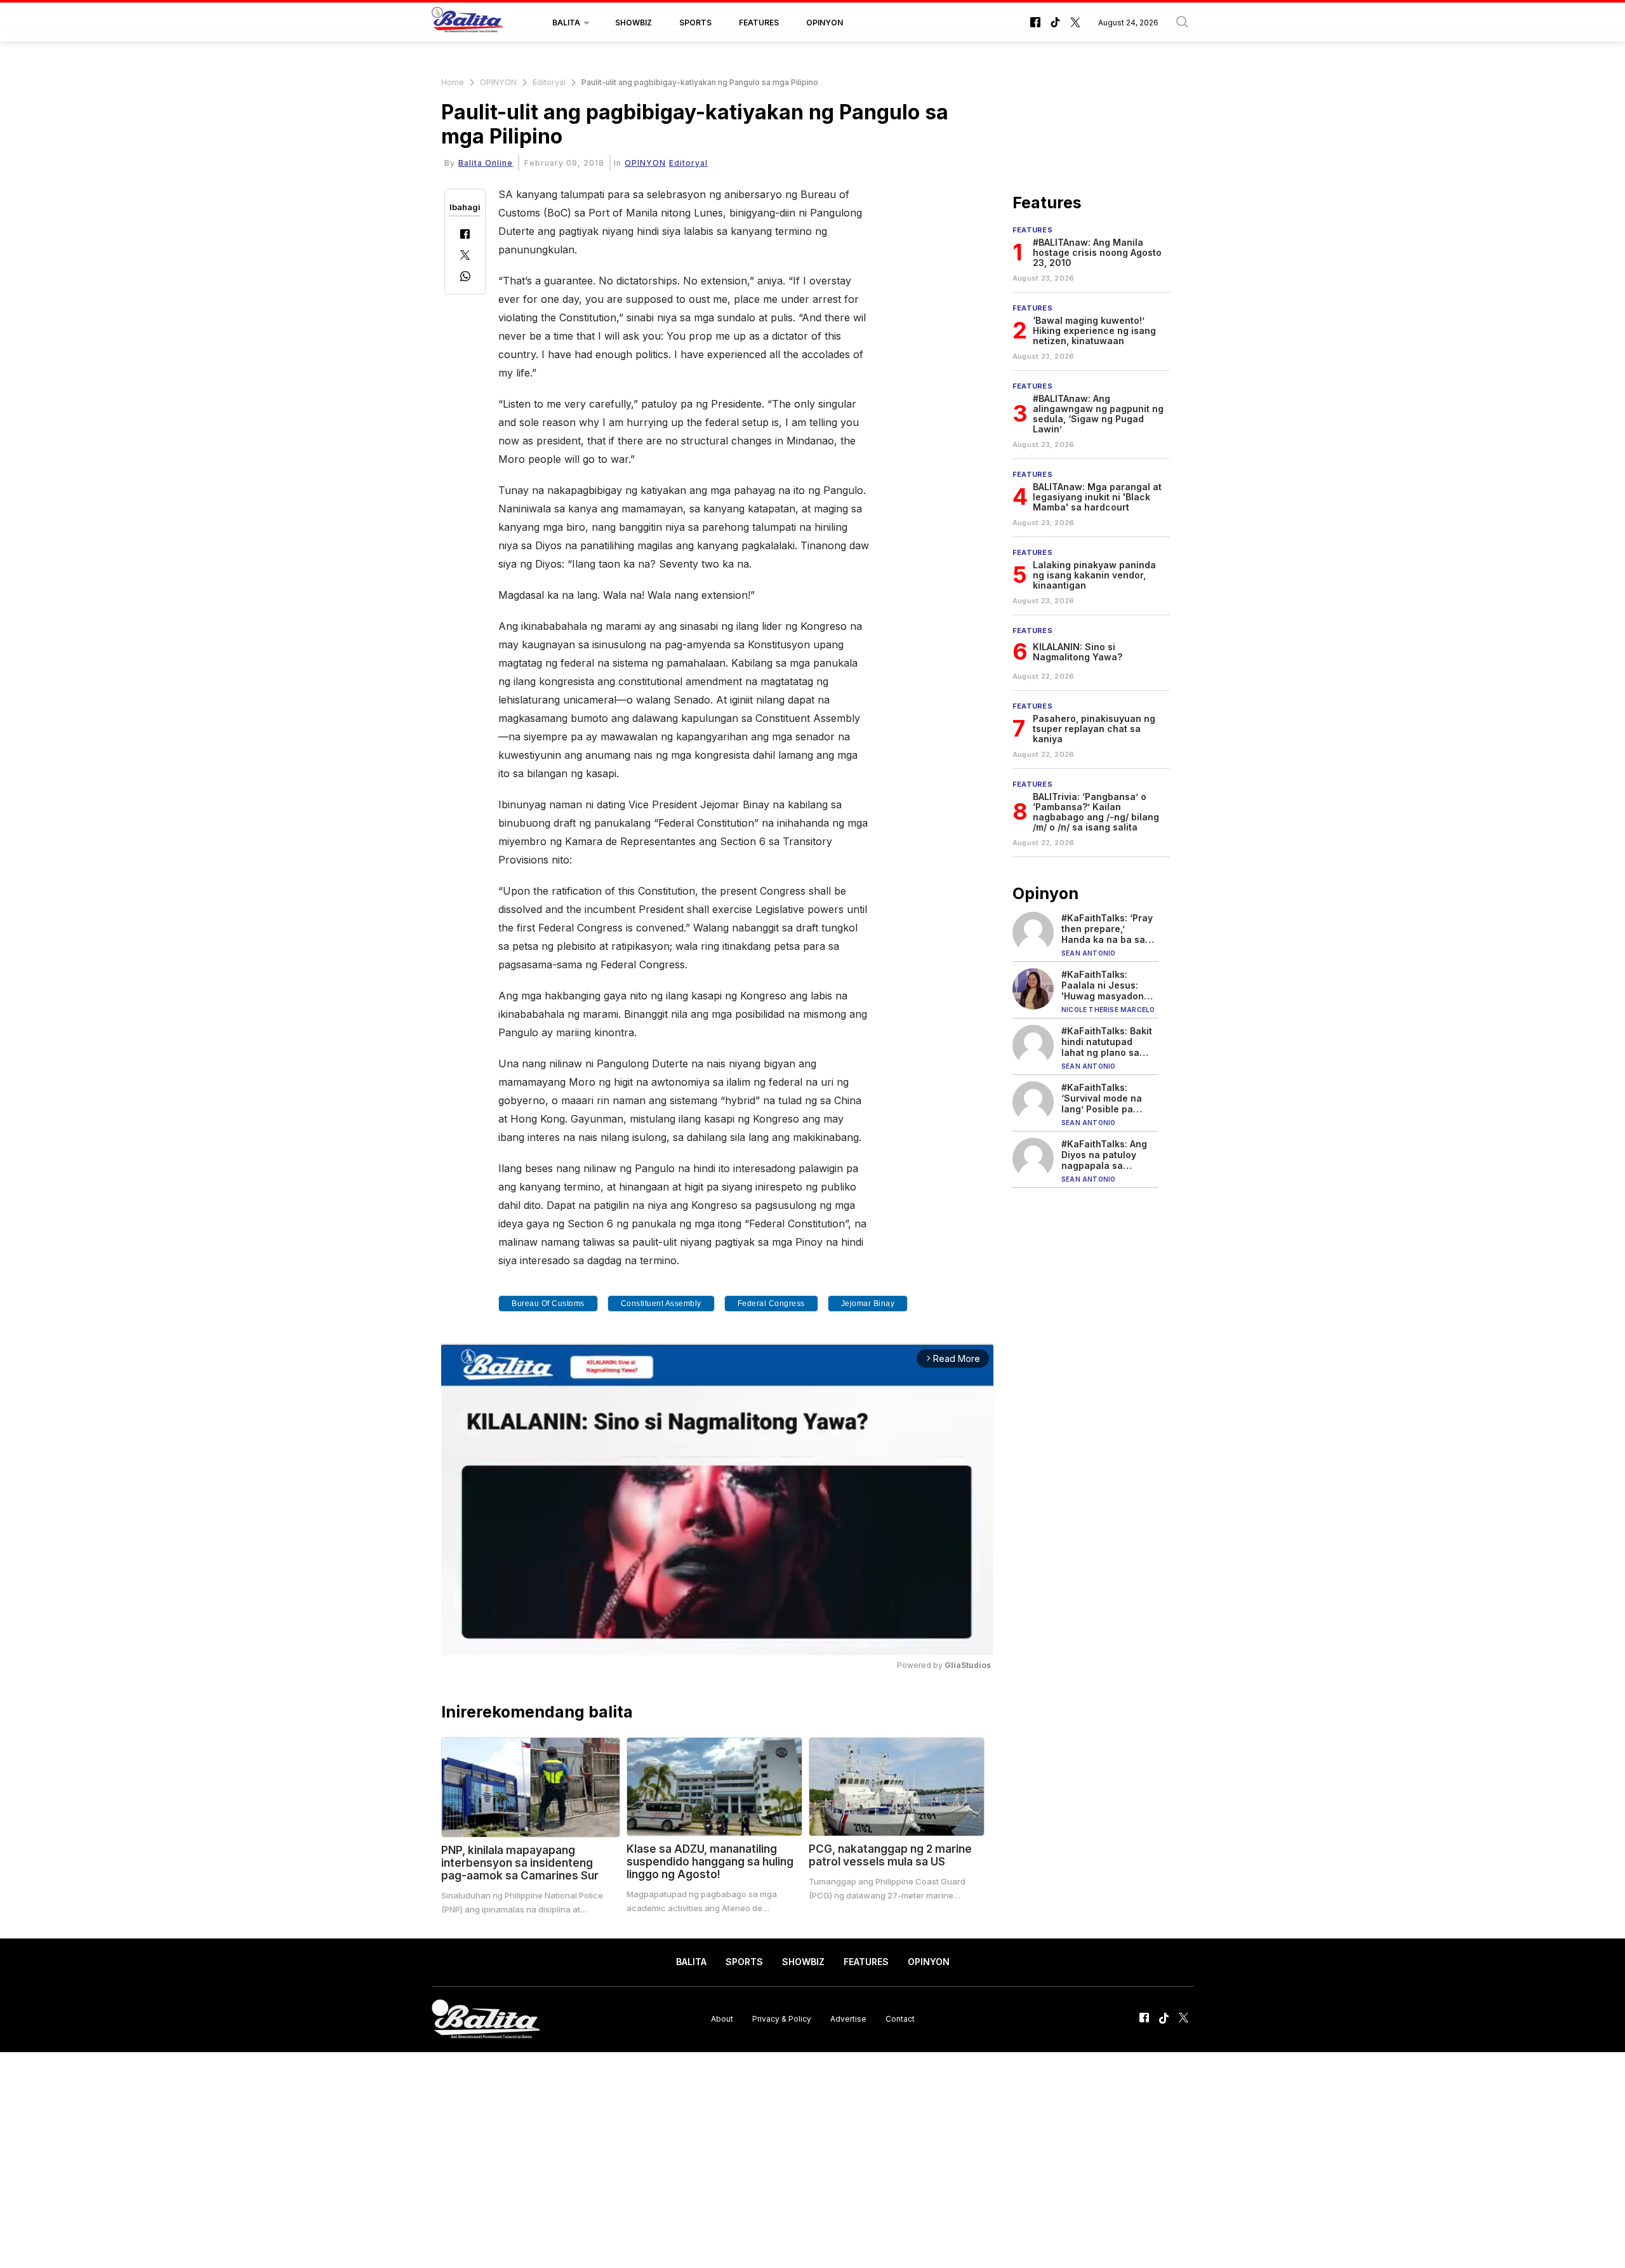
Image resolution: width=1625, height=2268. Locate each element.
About (722, 2019)
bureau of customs (548, 1304)
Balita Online (486, 163)
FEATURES (759, 23)
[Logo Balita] (467, 23)
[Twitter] (465, 256)
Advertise (848, 2019)
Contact (900, 2019)
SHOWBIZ (633, 23)
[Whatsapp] (465, 278)
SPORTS (695, 23)
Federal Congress (771, 1304)
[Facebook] (465, 235)
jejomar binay (868, 1304)
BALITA (566, 23)
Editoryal (549, 82)
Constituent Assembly (661, 1304)
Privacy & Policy (782, 2019)
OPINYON (825, 23)
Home (453, 82)
